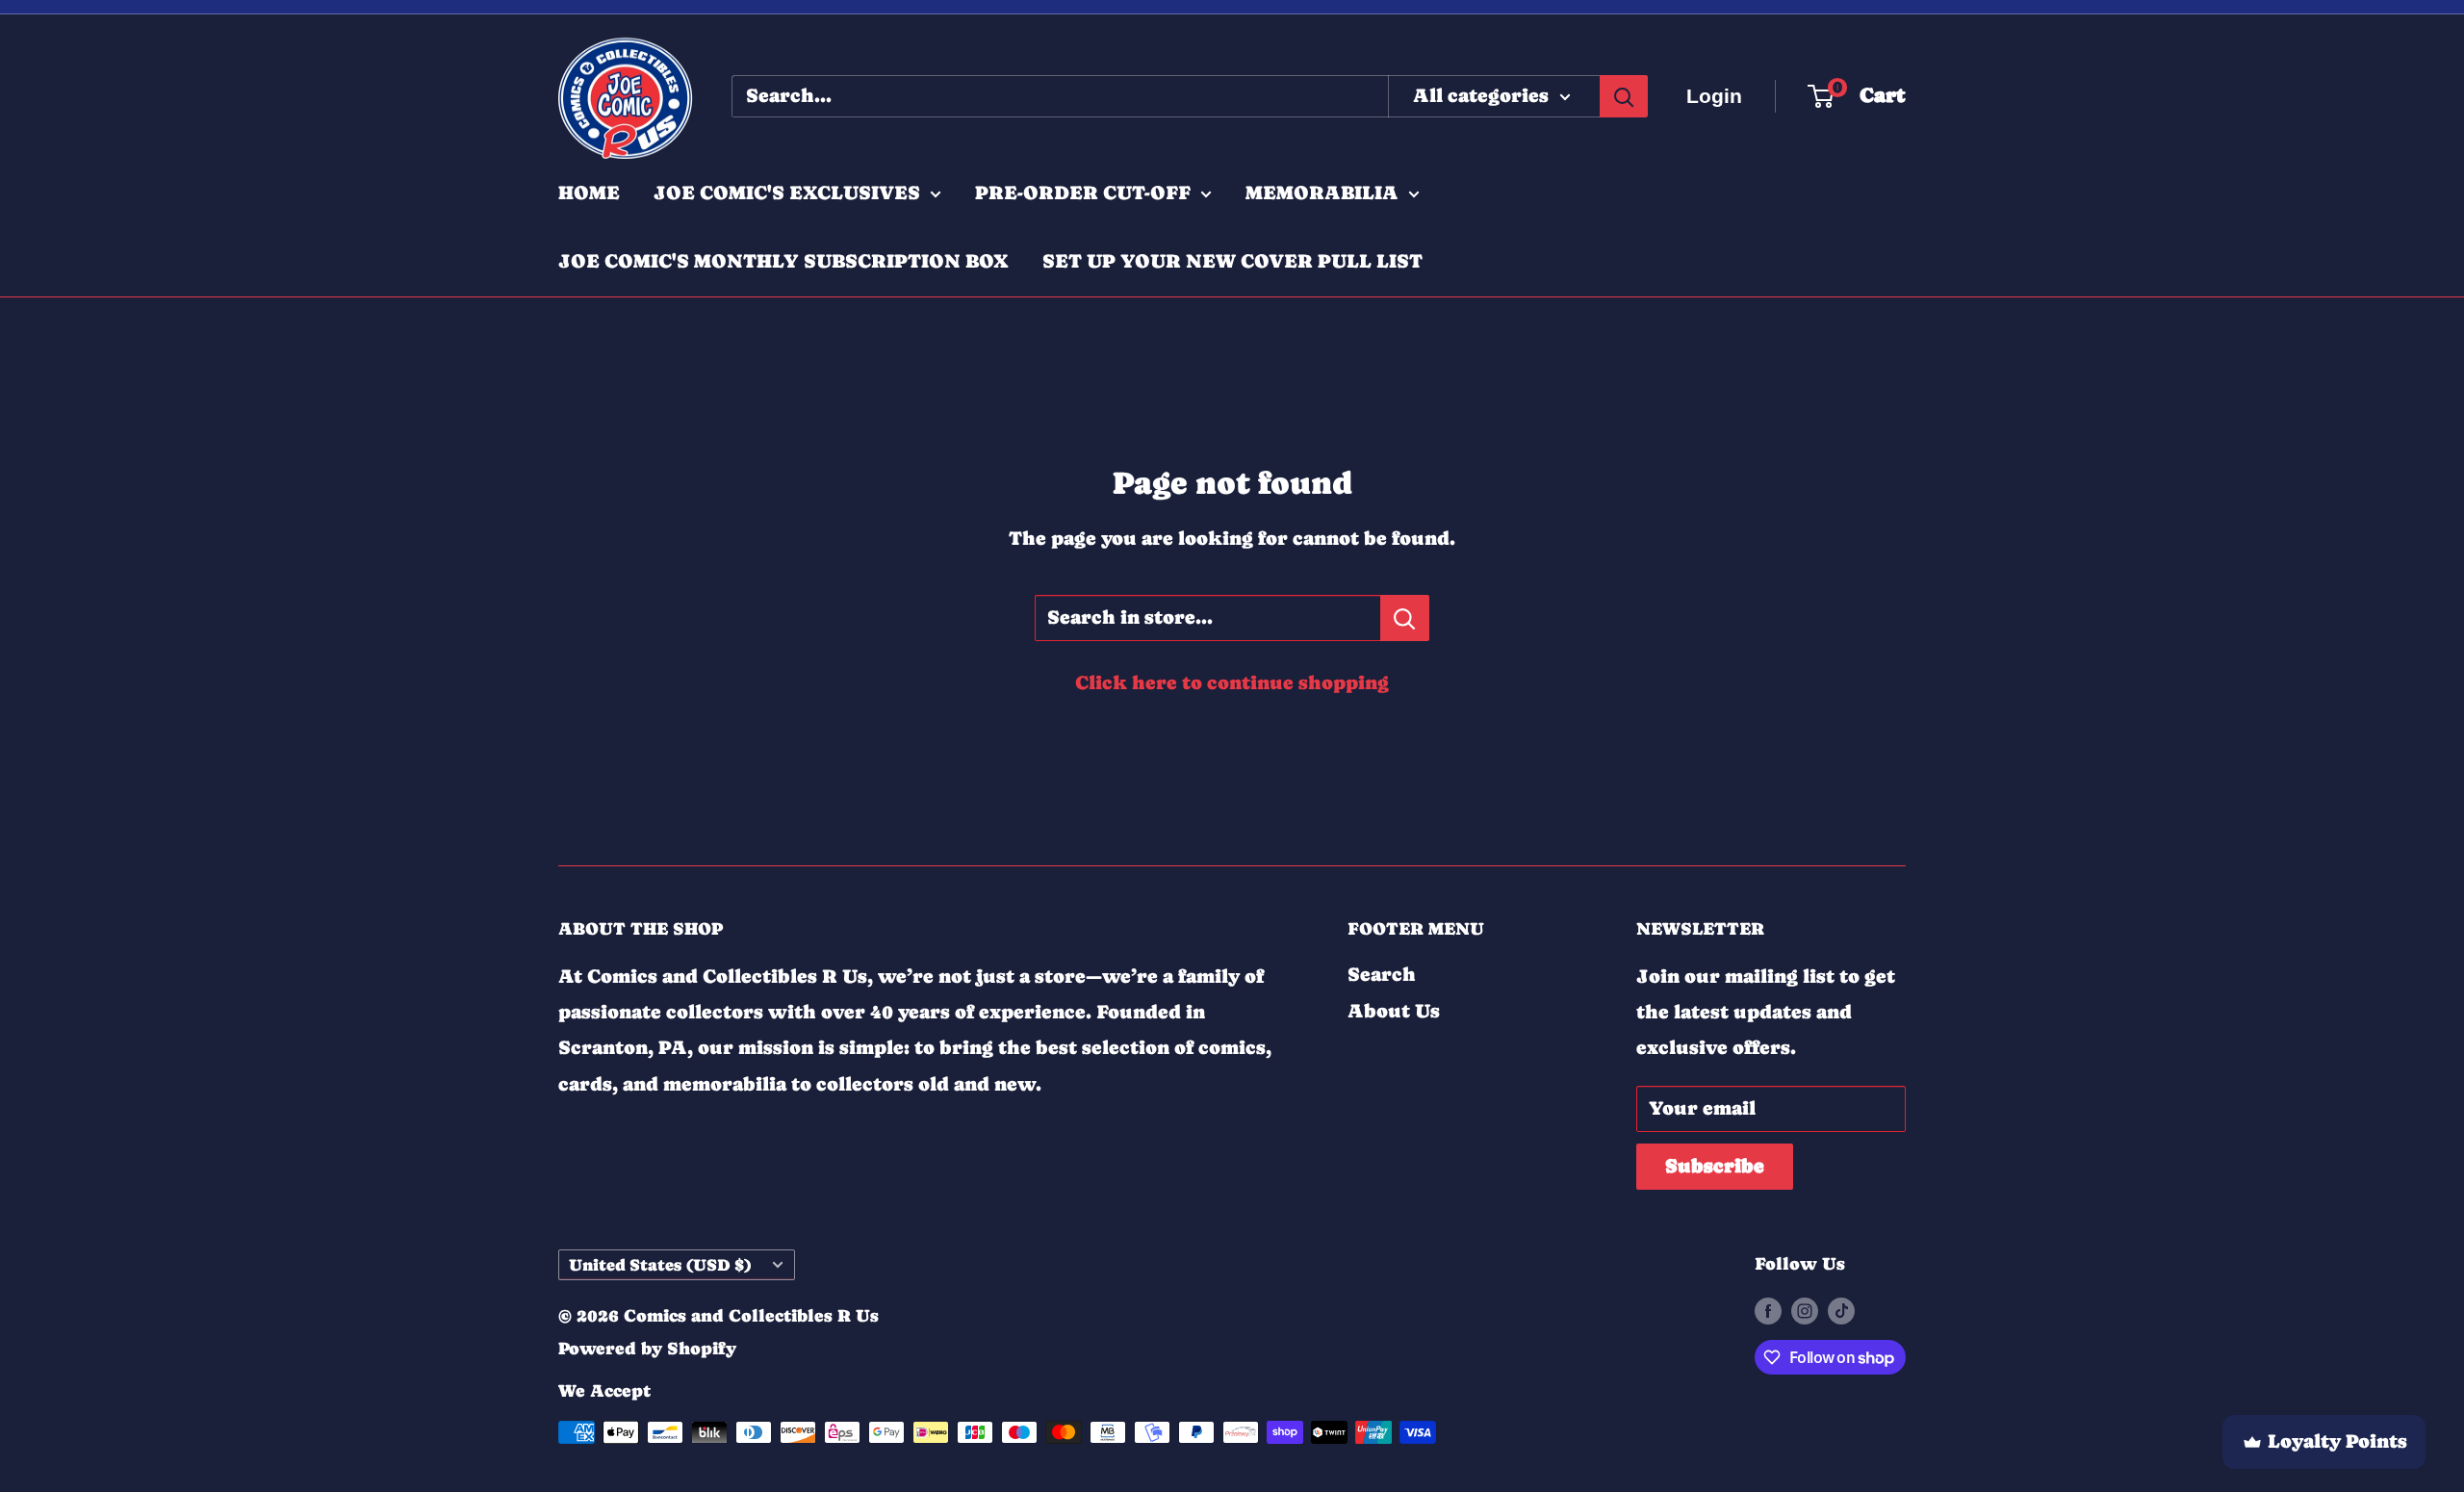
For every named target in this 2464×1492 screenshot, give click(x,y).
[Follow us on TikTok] (1841, 1310)
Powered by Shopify (647, 1348)
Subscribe (1715, 1166)
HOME (589, 193)
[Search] (1624, 96)
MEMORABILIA (1322, 193)
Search (1382, 975)
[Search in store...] (1405, 618)
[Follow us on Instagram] (1805, 1310)
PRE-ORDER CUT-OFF (1083, 193)
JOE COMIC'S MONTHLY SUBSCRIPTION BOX (783, 261)
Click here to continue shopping (1232, 683)
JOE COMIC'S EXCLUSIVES (787, 193)
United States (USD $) (660, 1265)
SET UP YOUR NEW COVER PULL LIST (1232, 261)
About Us (1394, 1011)
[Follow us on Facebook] (1768, 1310)
